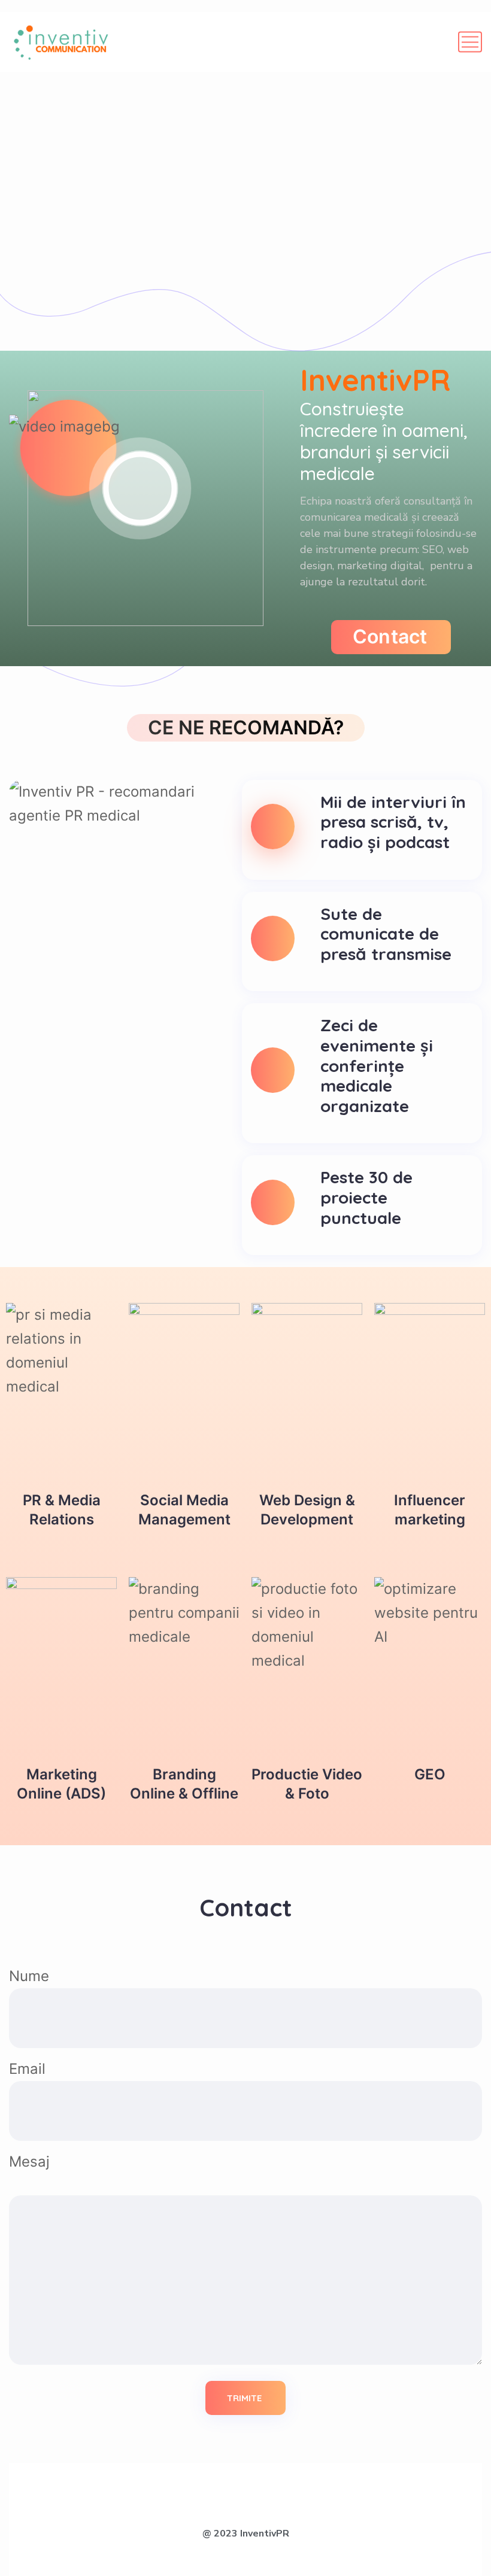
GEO (430, 1774)
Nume (29, 1976)
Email (27, 2069)
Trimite (244, 2398)
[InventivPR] (61, 42)
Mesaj (29, 2162)
